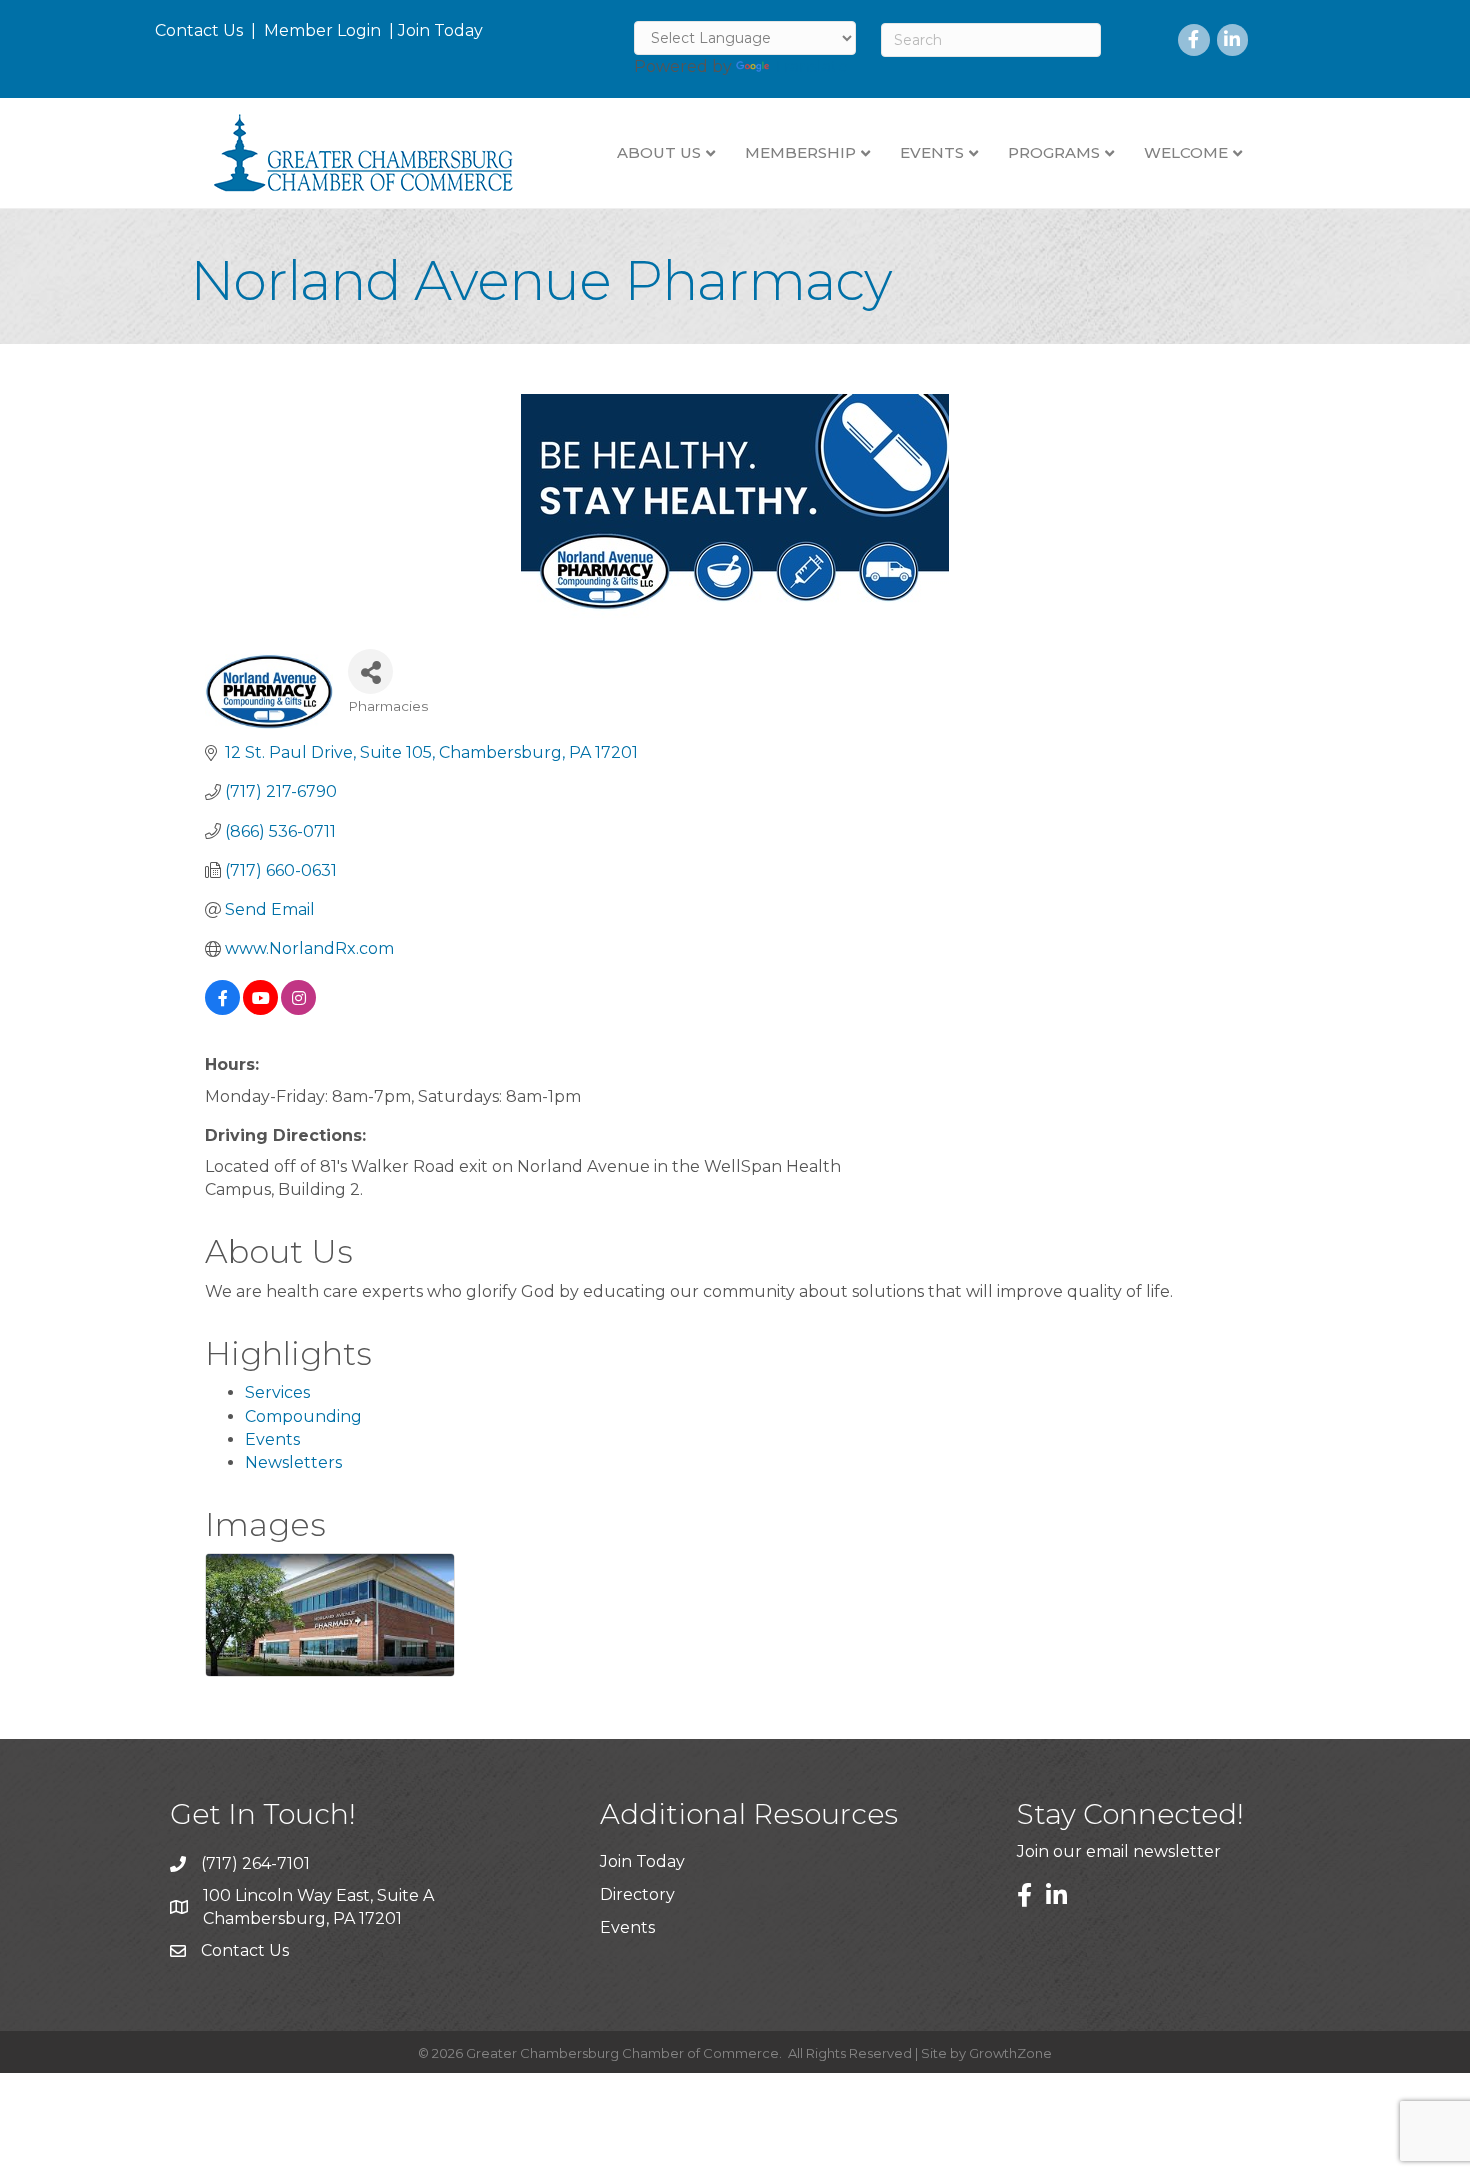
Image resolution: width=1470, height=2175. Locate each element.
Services (277, 1392)
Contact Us (199, 30)
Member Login (322, 30)
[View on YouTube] (260, 1009)
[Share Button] (370, 671)
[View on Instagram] (298, 1009)
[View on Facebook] (222, 1009)
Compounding (303, 1416)
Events (272, 1439)
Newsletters (293, 1462)
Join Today (440, 30)
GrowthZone (1010, 2053)
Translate (810, 66)
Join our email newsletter (1119, 1851)
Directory (637, 1894)
